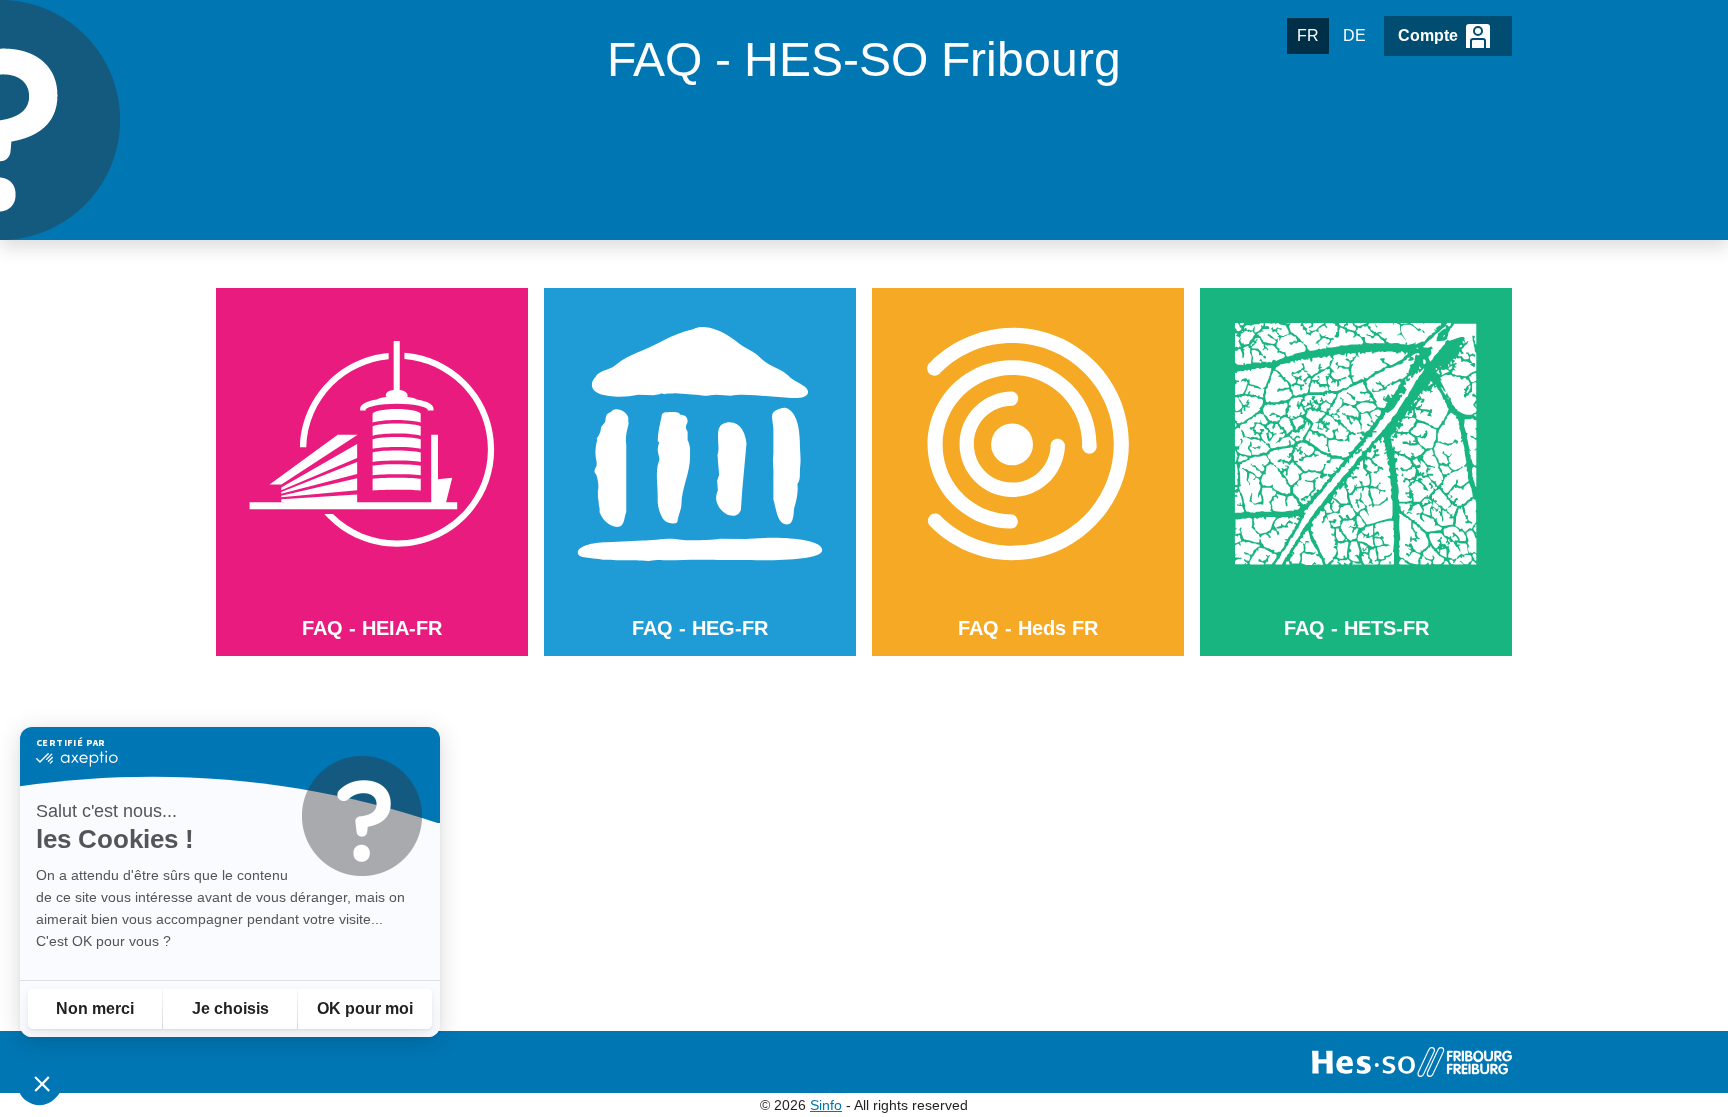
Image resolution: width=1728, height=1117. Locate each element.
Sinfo (826, 1105)
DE (1354, 35)
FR (1308, 35)
